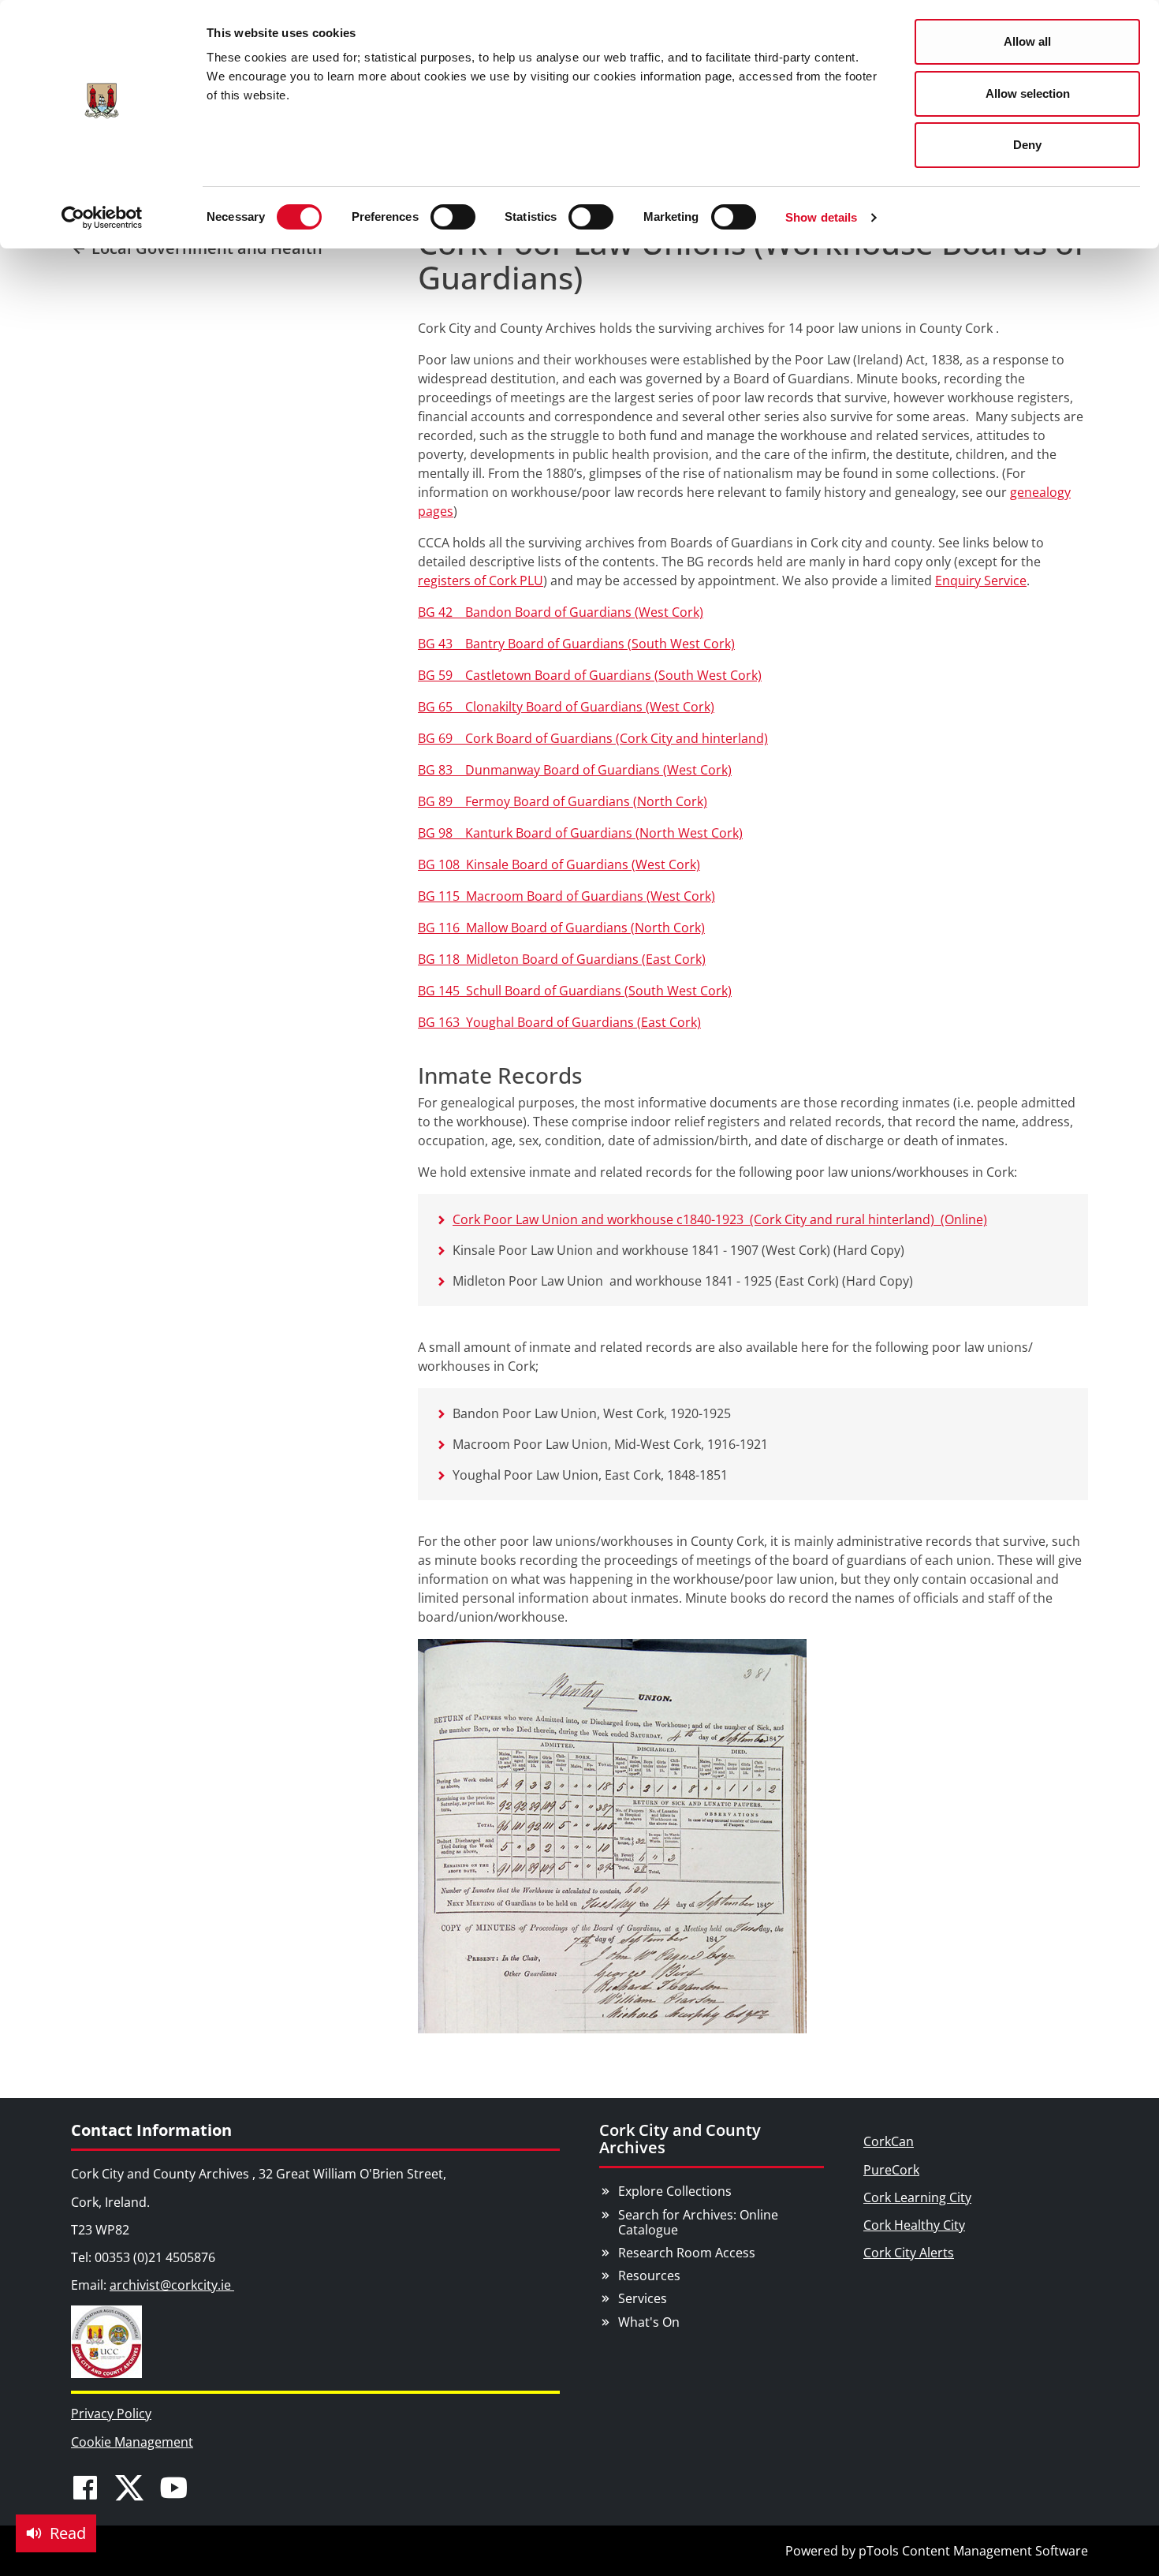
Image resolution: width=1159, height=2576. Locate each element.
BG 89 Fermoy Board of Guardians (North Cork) (563, 801)
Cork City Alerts (909, 2253)
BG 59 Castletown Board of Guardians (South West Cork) (590, 675)
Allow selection (1028, 93)
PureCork (891, 2170)
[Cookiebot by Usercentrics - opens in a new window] (102, 218)
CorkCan (889, 2141)
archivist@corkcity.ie (172, 2285)
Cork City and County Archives (680, 2139)
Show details (821, 217)
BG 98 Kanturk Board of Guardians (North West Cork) (580, 833)
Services (643, 2298)
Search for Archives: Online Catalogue (698, 2222)
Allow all (1027, 41)
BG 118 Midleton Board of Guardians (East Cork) (562, 959)
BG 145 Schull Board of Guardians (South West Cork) (575, 991)
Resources (649, 2275)
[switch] (453, 217)
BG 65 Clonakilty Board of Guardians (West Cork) (566, 707)
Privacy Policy (111, 2414)
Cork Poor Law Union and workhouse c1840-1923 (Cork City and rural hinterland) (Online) (720, 1219)
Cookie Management (132, 2442)
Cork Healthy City (914, 2225)
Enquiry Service (981, 581)
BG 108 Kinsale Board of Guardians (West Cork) (559, 864)
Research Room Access (687, 2253)
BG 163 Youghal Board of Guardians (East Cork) (559, 1022)
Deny (1027, 145)
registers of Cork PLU (481, 581)
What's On (649, 2322)
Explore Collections (675, 2191)
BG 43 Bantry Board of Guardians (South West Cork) (576, 644)
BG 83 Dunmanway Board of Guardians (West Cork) (575, 770)
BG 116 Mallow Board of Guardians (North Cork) (561, 928)
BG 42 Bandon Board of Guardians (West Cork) (561, 612)
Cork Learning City (917, 2197)
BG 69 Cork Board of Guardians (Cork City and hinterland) (593, 738)
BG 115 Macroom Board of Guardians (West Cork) (566, 896)
